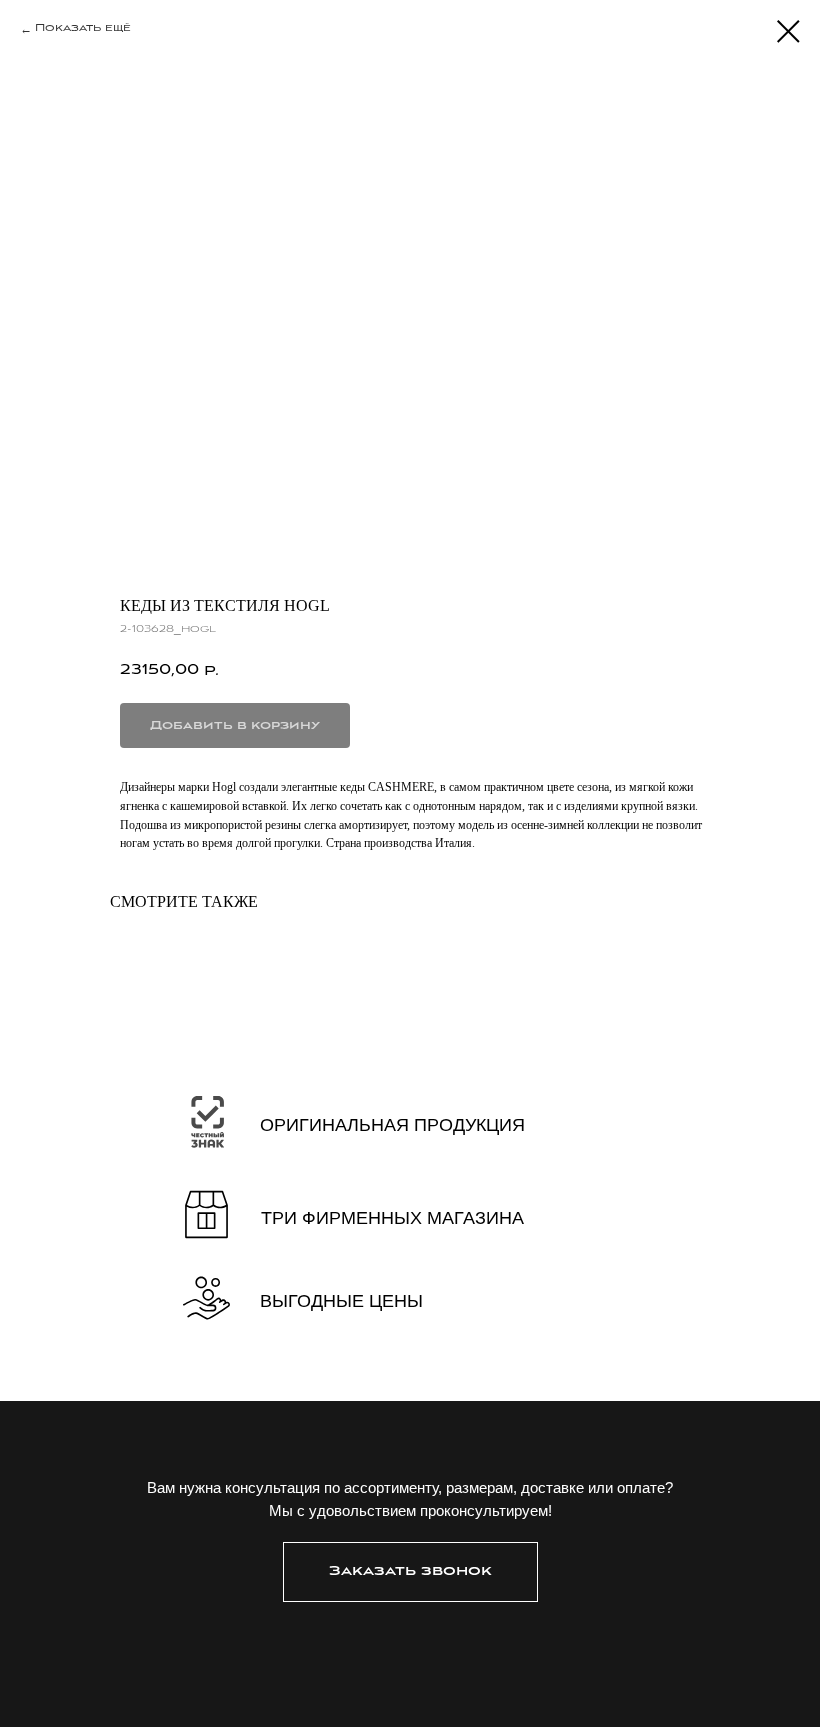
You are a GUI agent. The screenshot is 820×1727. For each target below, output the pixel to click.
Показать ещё (83, 28)
